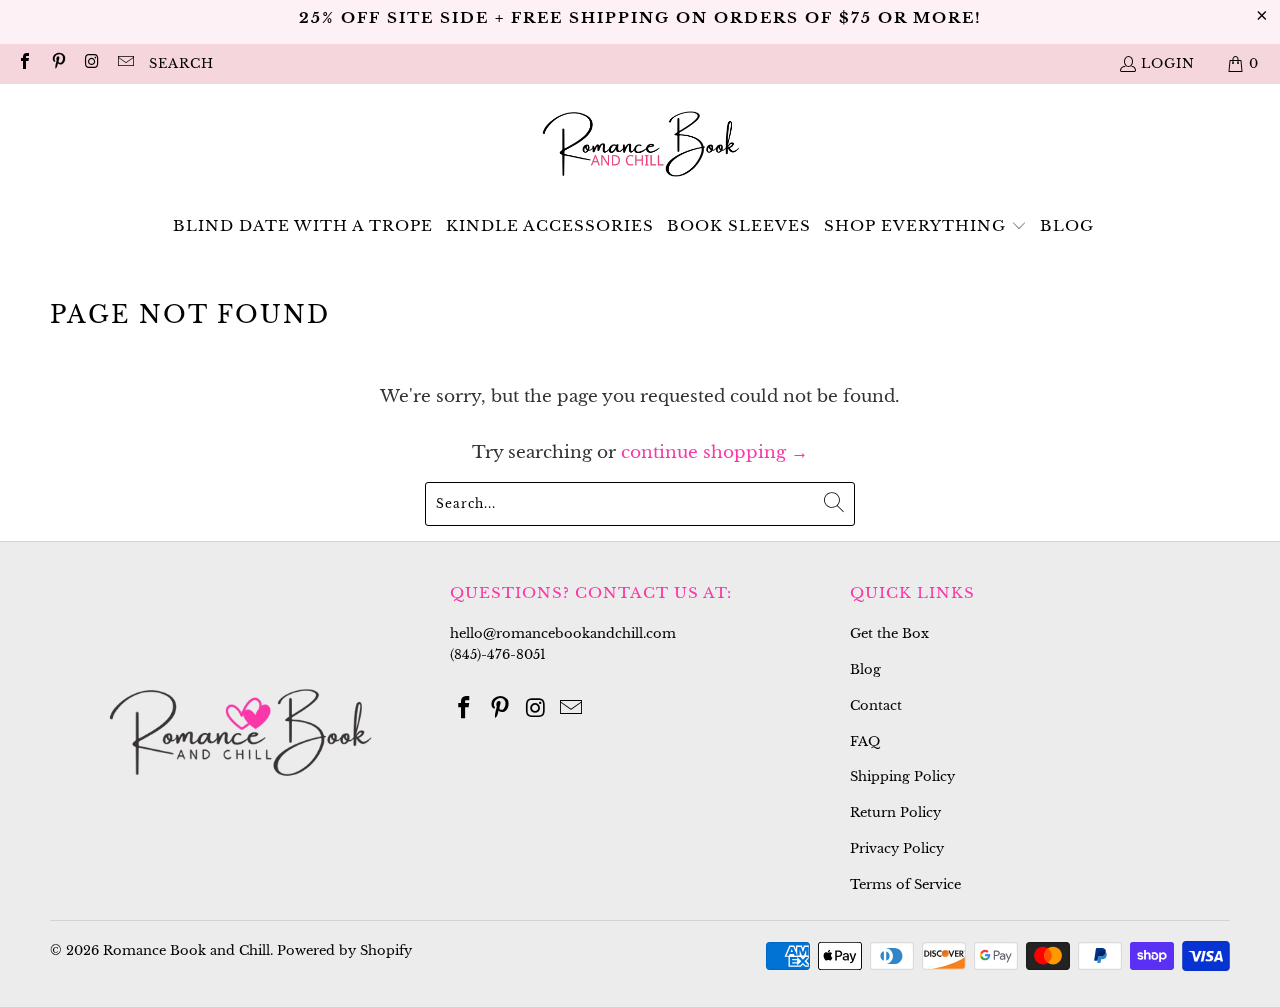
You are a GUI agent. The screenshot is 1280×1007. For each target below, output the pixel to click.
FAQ (865, 741)
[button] (925, 226)
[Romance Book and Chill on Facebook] (24, 63)
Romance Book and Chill (186, 950)
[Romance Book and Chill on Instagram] (91, 63)
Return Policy (895, 812)
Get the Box (889, 633)
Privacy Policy (897, 848)
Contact (876, 705)
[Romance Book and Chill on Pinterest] (57, 63)
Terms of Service (905, 884)
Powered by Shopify (344, 950)
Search (181, 63)
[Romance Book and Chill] (640, 147)
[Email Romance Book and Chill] (124, 63)
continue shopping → (714, 452)
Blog (865, 669)
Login (1168, 63)
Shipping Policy (902, 776)
